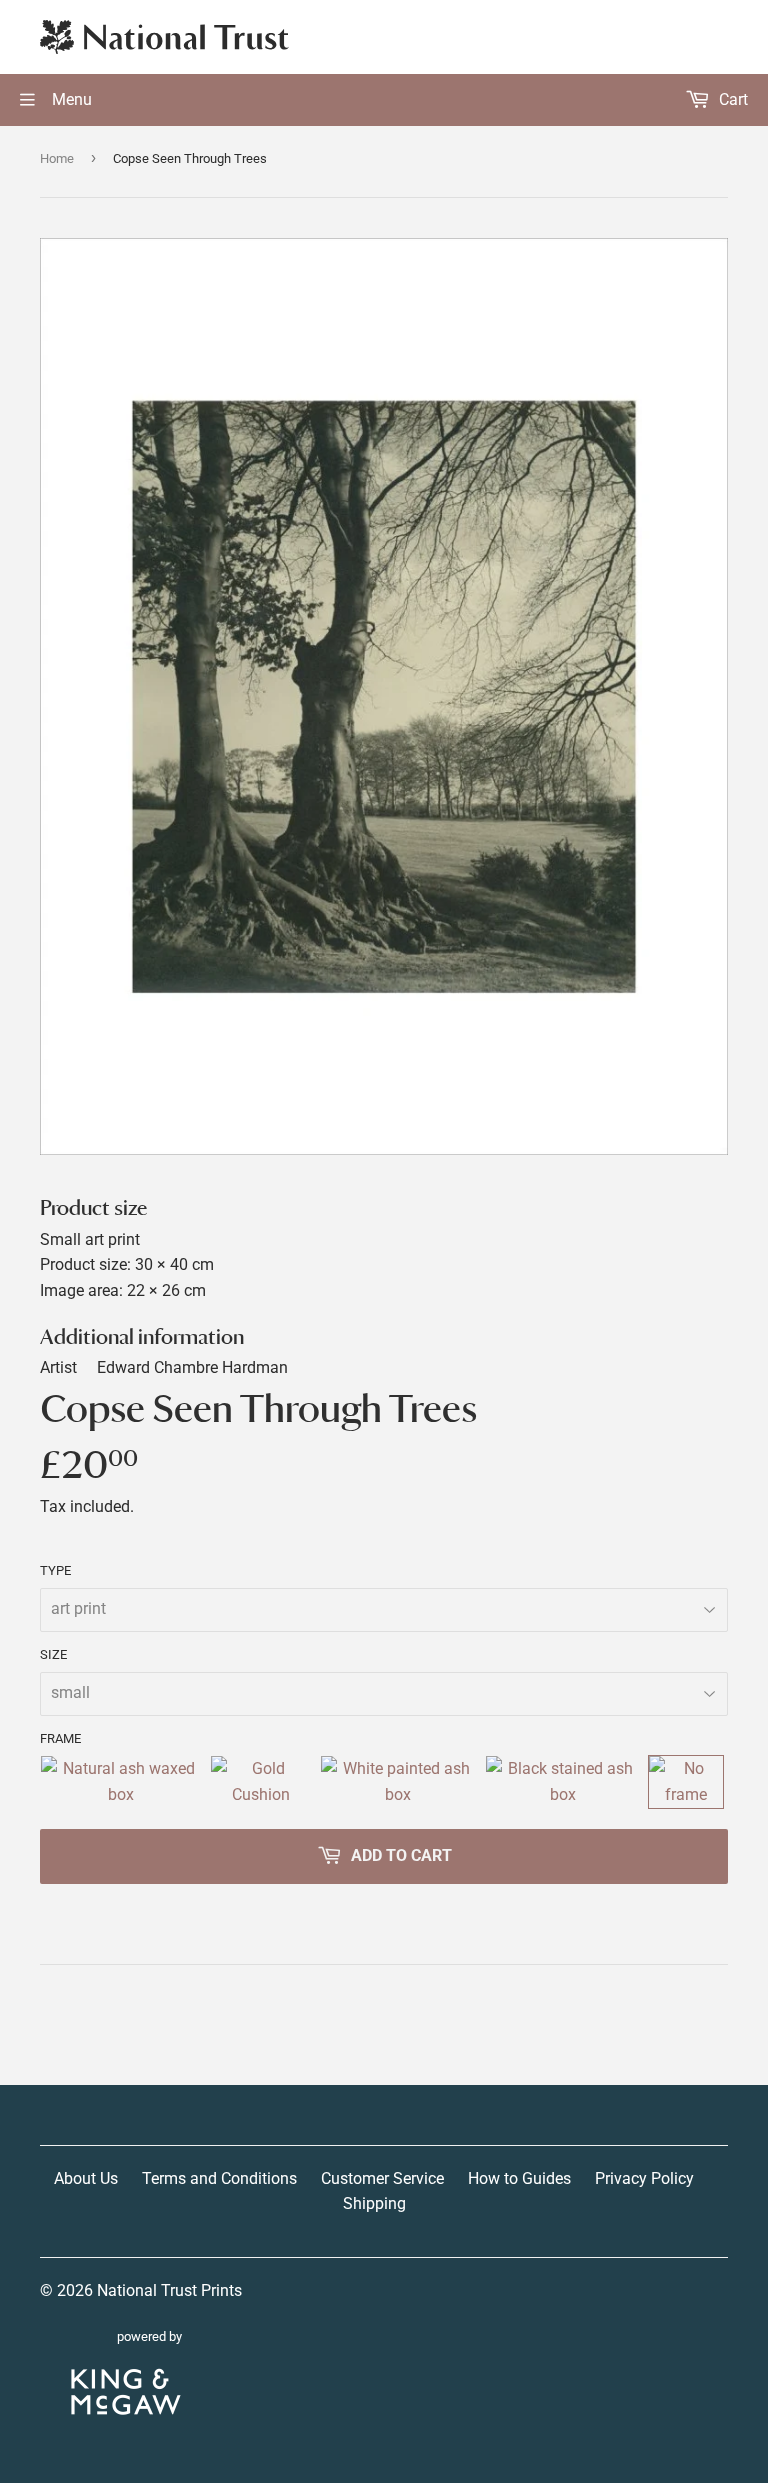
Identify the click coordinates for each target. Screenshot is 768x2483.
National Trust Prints (169, 2290)
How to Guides (519, 2178)
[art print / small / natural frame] (121, 1781)
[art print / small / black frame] (563, 1781)
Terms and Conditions (219, 2178)
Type (55, 1570)
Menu (70, 99)
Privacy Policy (644, 2178)
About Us (86, 2178)
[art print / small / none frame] (686, 1781)
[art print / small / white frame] (398, 1781)
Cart (731, 99)
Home (57, 158)
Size (53, 1654)
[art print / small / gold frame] (261, 1781)
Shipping (374, 2203)
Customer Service (382, 2178)
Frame (60, 1738)
